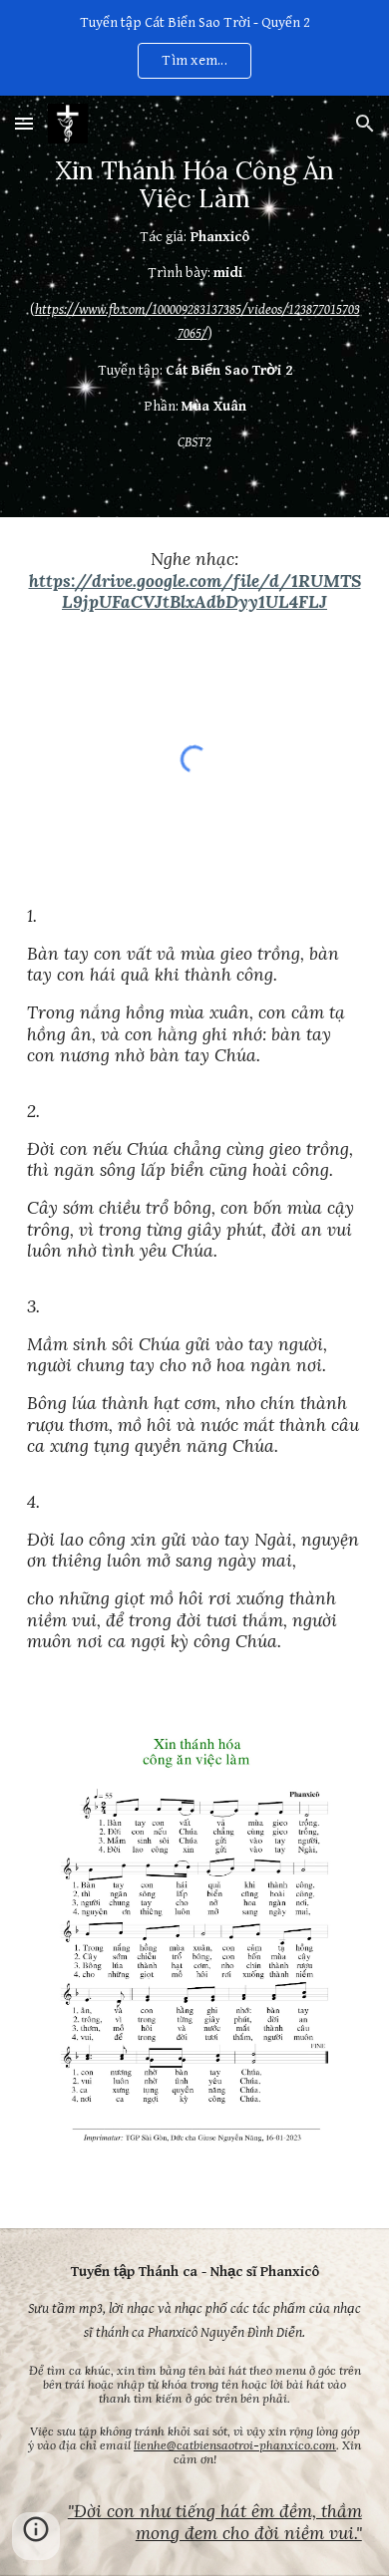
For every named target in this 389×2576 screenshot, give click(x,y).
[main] (194, 306)
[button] (24, 123)
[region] (194, 48)
